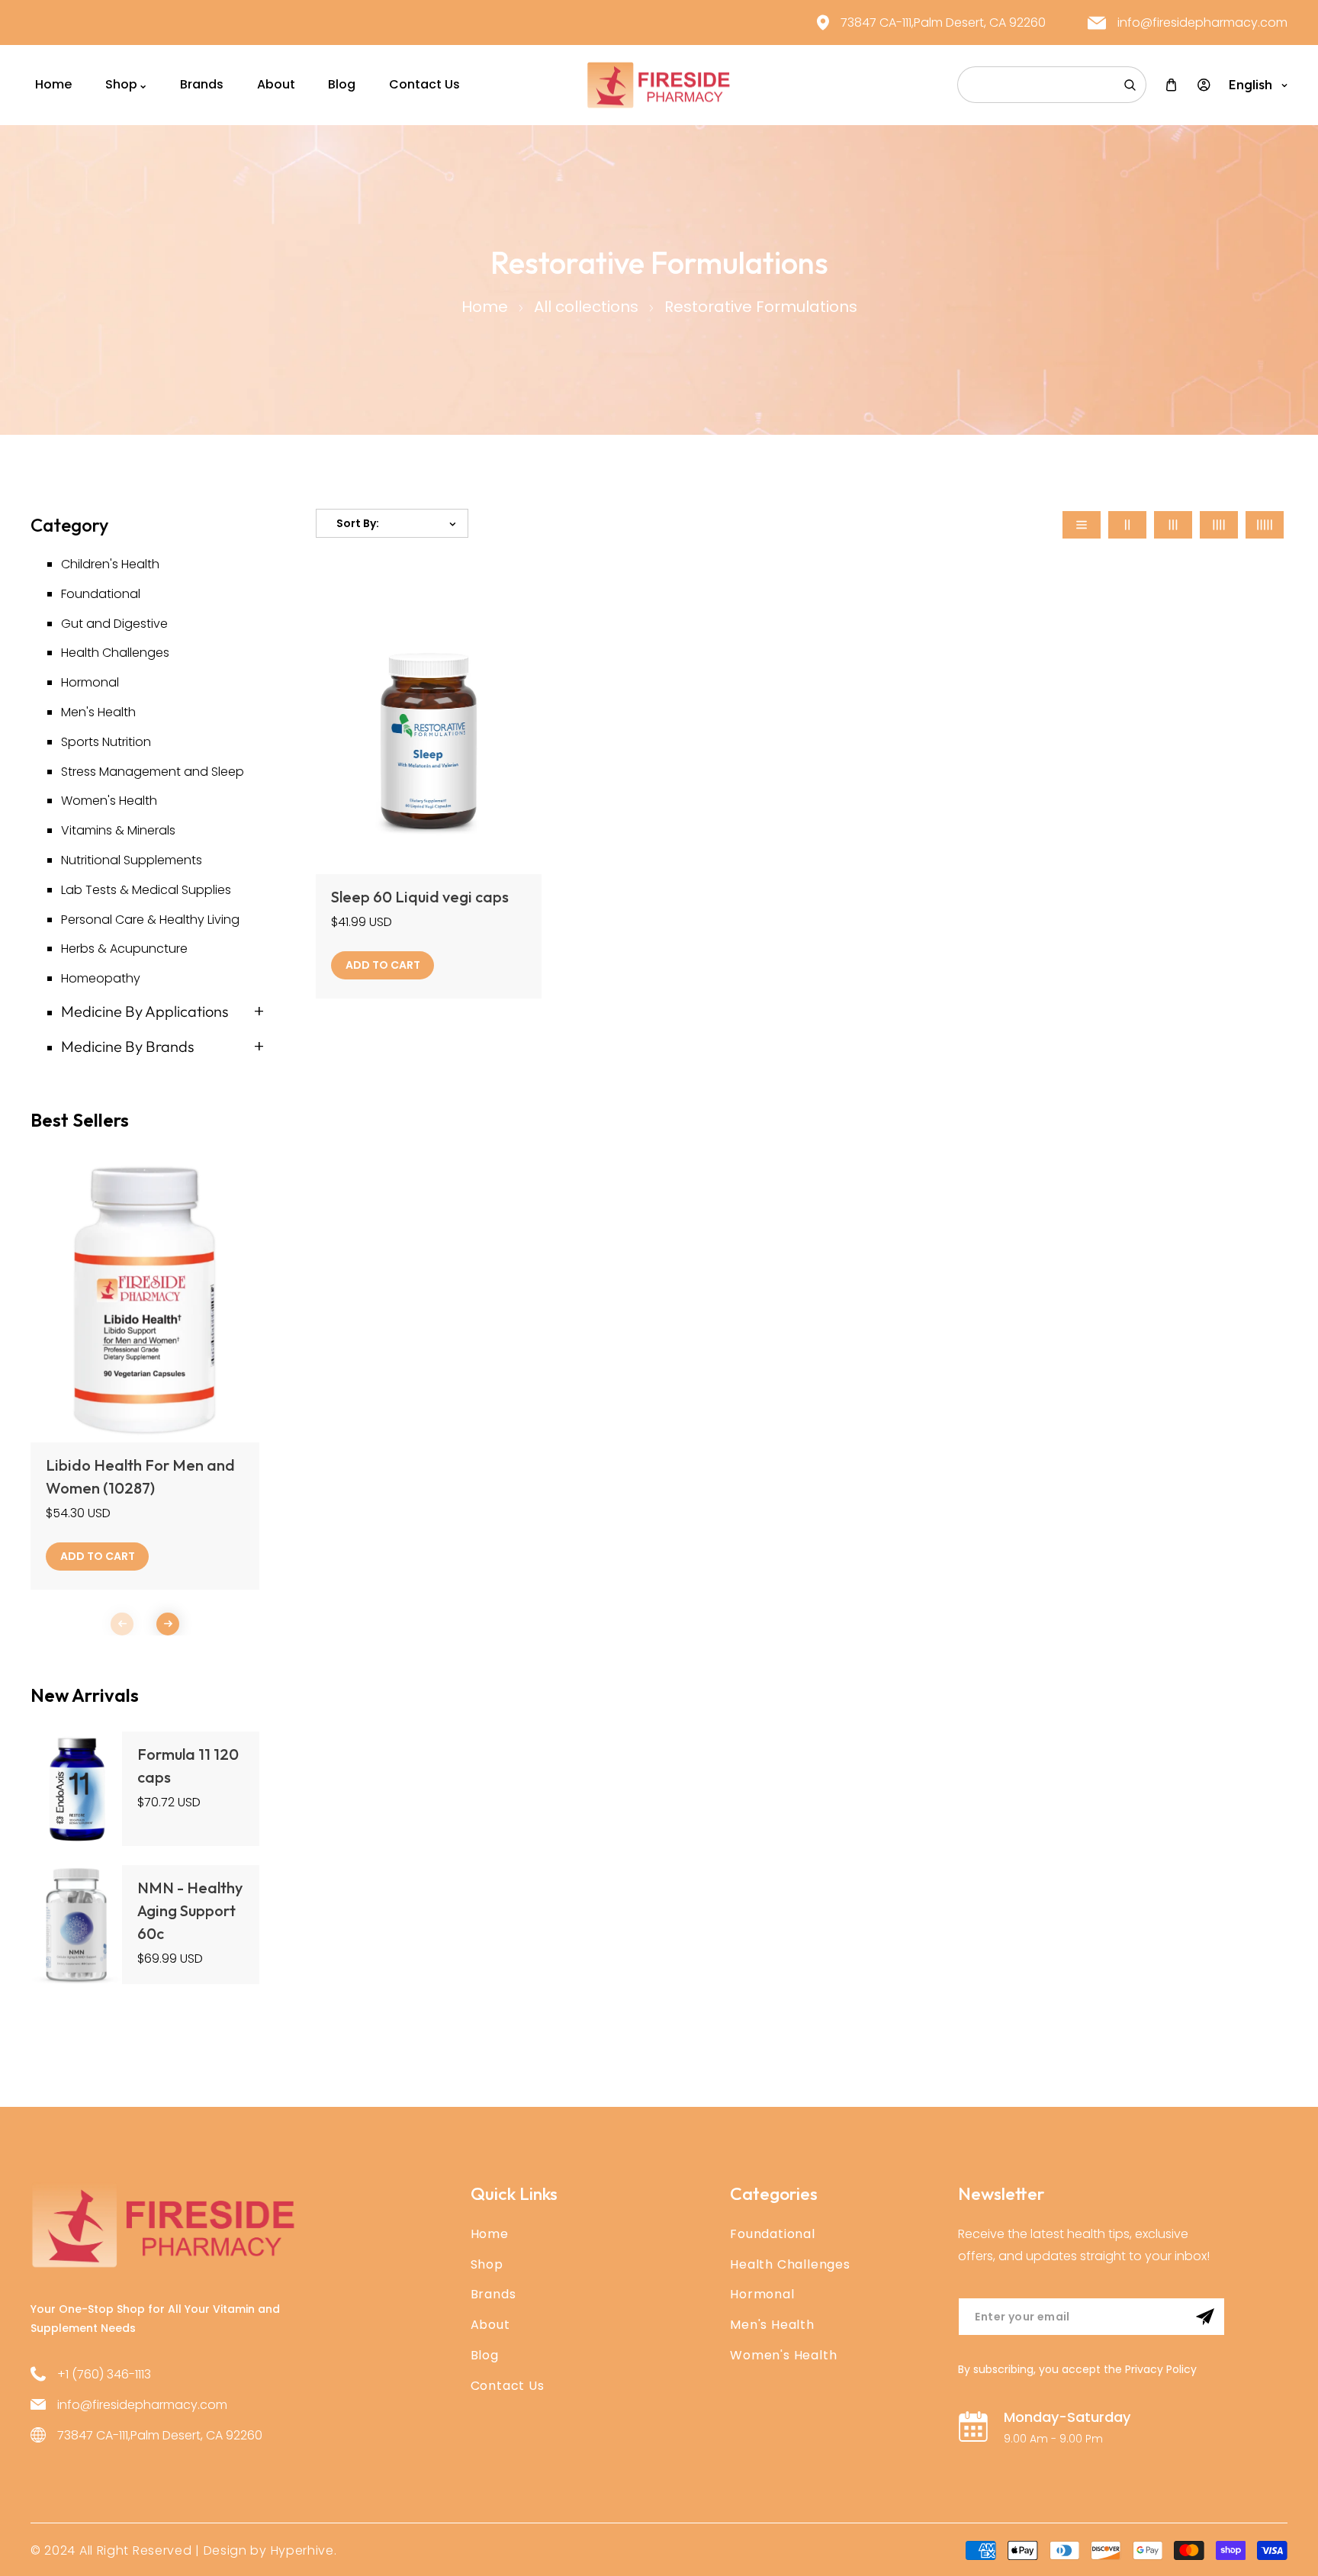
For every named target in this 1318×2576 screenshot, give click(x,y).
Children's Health (110, 564)
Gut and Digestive (114, 624)
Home (485, 307)
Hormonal (90, 682)
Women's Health (109, 801)
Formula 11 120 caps (188, 1766)
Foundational (101, 594)
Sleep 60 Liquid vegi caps (420, 897)
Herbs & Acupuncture (124, 949)
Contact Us (508, 2386)
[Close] (233, 2475)
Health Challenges (115, 653)
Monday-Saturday (1067, 2417)
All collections (586, 307)
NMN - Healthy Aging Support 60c (190, 1910)
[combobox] (1052, 85)
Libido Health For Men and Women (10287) (140, 1476)
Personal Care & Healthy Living (150, 920)
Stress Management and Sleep (153, 772)
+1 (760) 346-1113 (104, 2374)
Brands (493, 2294)
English (1250, 85)
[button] (168, 1624)
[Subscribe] (1205, 2317)
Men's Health (98, 712)
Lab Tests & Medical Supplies (146, 890)
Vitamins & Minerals (118, 830)
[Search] (1130, 85)
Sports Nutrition (106, 742)
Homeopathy (101, 978)
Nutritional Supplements (132, 860)
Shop (487, 2264)
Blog (485, 2355)
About (490, 2325)
